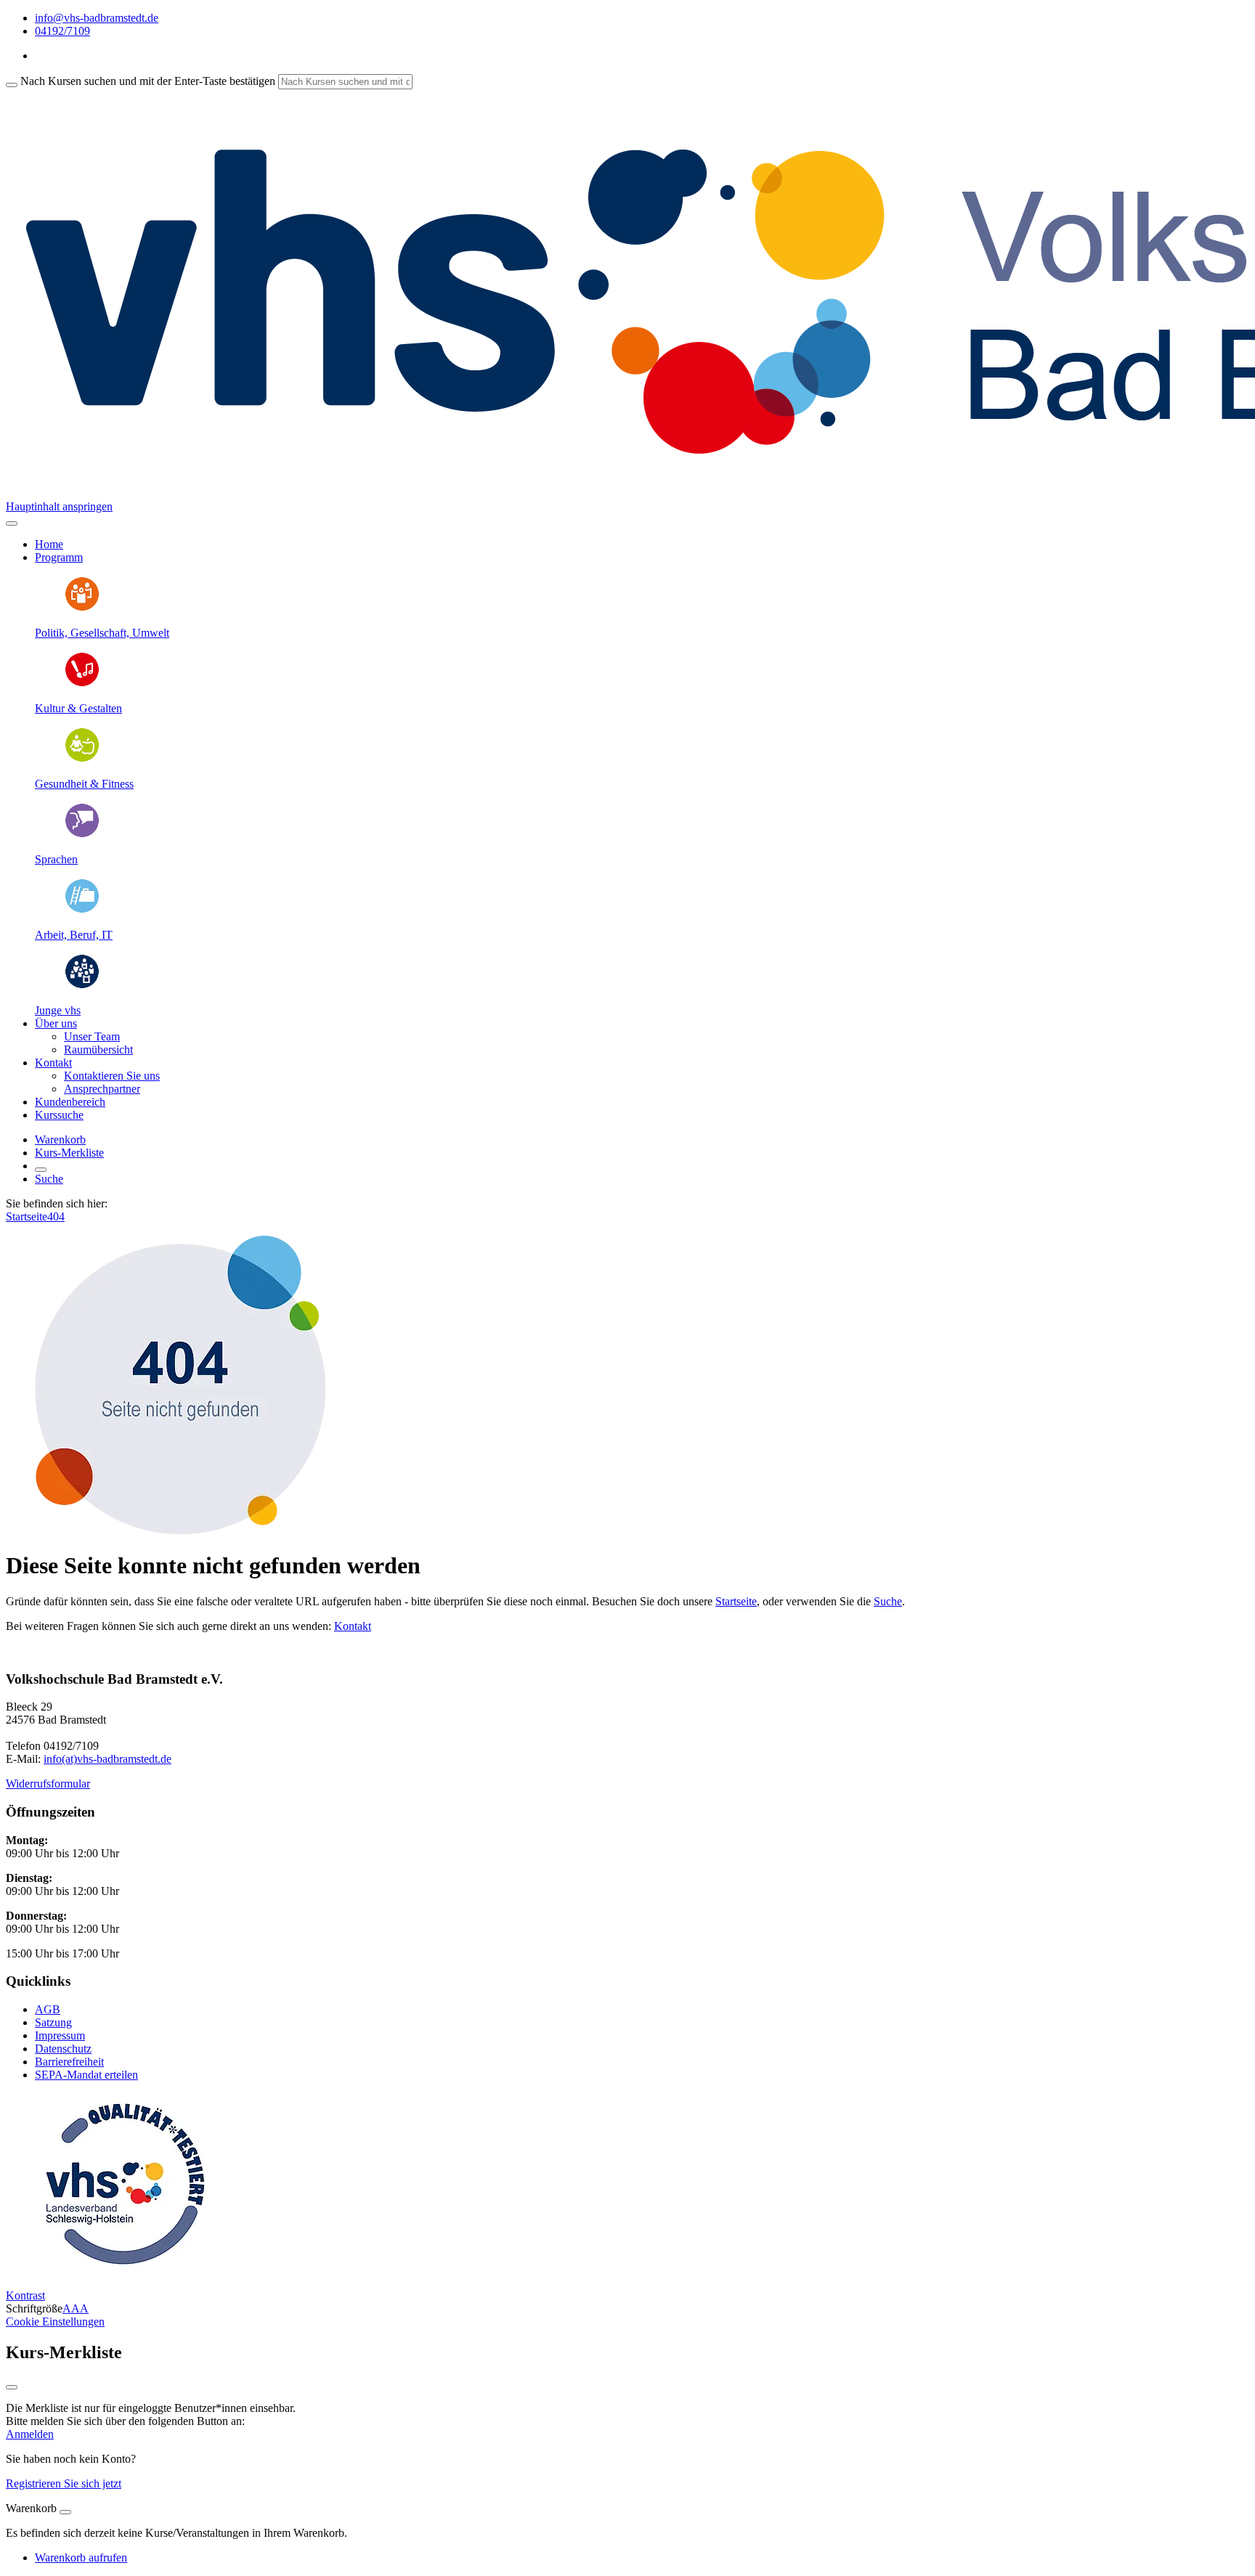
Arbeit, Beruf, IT (74, 935)
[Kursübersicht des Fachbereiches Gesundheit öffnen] (82, 759)
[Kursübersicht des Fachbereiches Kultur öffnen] (82, 684)
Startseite (27, 1216)
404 (56, 1216)
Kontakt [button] (53, 1063)
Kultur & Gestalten (78, 708)
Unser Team (92, 1036)
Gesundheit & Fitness (84, 784)
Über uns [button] (56, 1023)
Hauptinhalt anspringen (59, 506)
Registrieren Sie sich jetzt (64, 2483)
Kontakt (353, 1626)
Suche (49, 1179)
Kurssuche (59, 1115)
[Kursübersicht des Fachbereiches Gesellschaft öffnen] (82, 608)
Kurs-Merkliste (69, 1153)
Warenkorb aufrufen (81, 2557)
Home (49, 544)
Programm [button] (59, 557)
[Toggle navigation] (12, 523)
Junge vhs (58, 1010)
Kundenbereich (70, 1102)
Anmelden (30, 2434)
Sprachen (56, 859)
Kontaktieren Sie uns (112, 1076)
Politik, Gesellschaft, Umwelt (102, 633)
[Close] (65, 2512)
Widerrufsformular (48, 1784)
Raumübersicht (98, 1049)
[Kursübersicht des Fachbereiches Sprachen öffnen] (82, 835)
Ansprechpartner (102, 1089)
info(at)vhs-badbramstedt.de (107, 1759)
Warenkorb (60, 1140)
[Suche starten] (12, 85)
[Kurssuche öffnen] (41, 1170)
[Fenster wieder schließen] (12, 2387)
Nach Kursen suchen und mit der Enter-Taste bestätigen (148, 81)
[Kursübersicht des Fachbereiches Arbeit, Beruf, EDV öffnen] (82, 910)
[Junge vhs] (82, 986)
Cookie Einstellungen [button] (55, 2322)
